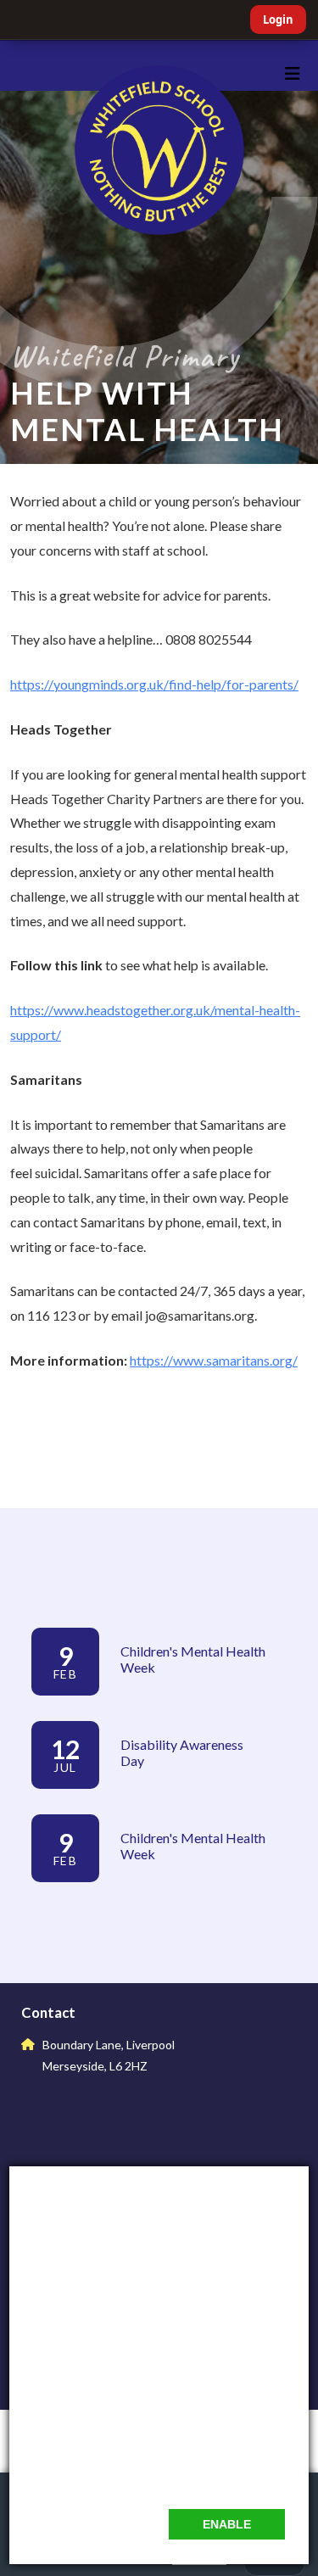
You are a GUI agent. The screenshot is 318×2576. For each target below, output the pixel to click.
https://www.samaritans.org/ (214, 1360)
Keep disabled (106, 2524)
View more (63, 1906)
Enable (227, 2524)
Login (278, 20)
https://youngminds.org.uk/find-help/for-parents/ (154, 684)
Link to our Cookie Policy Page (113, 2475)
